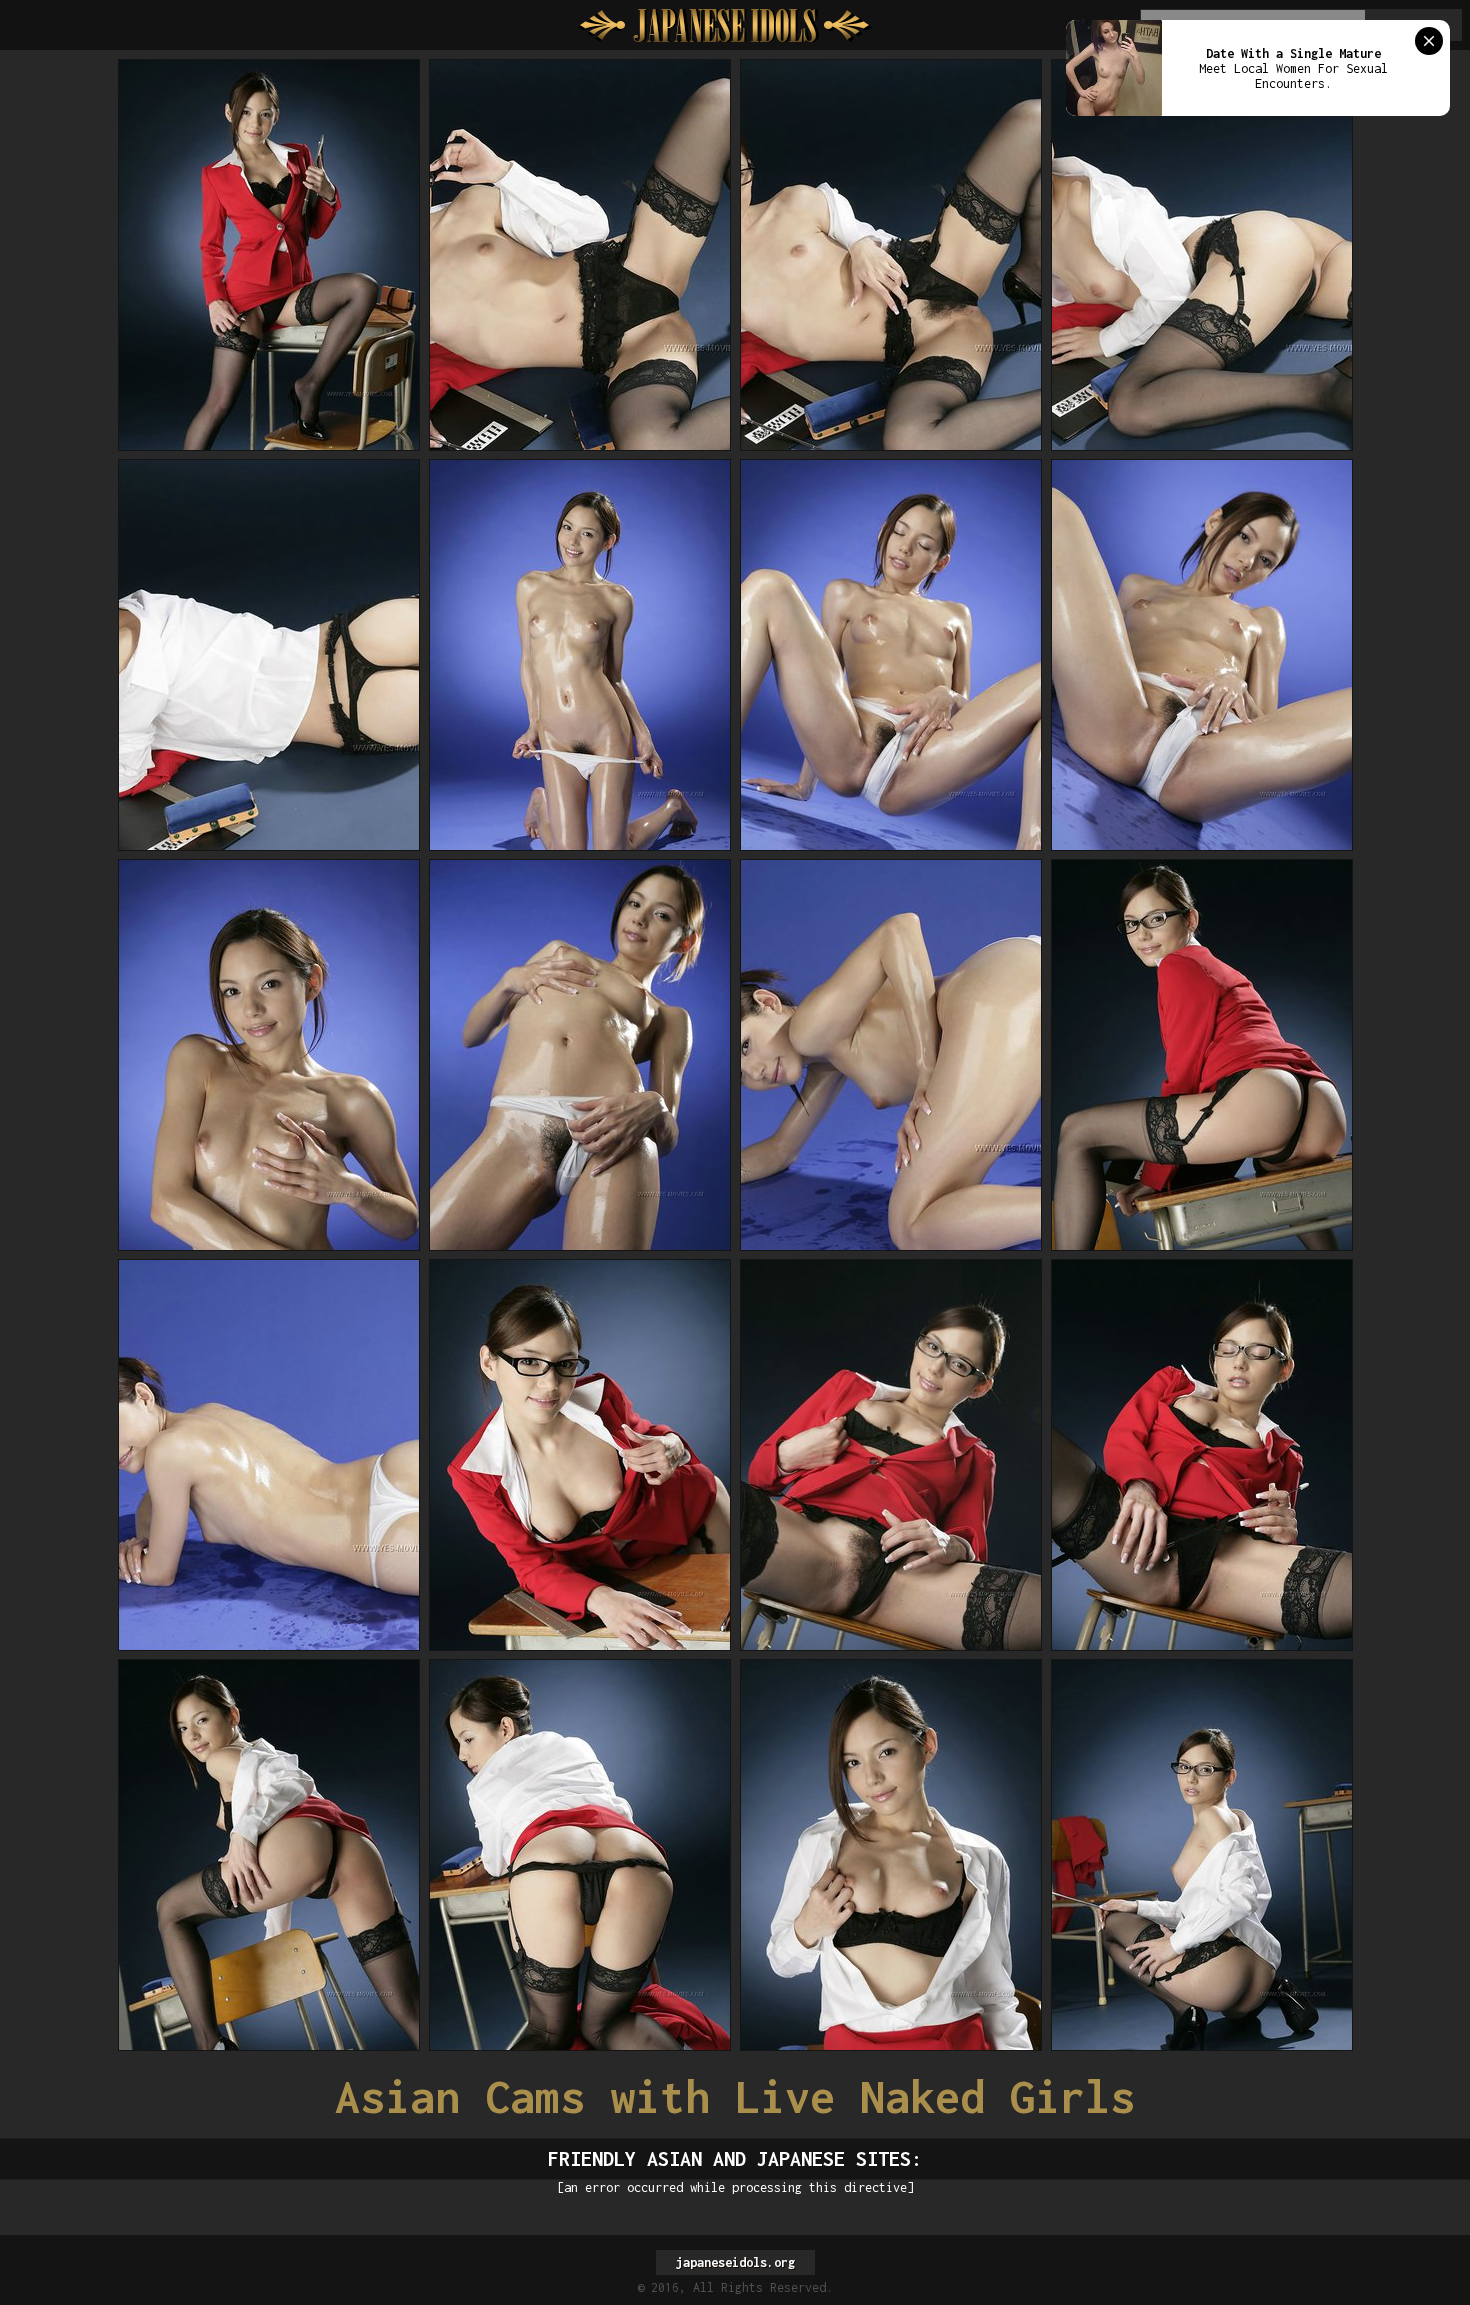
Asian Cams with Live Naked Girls (735, 2096)
